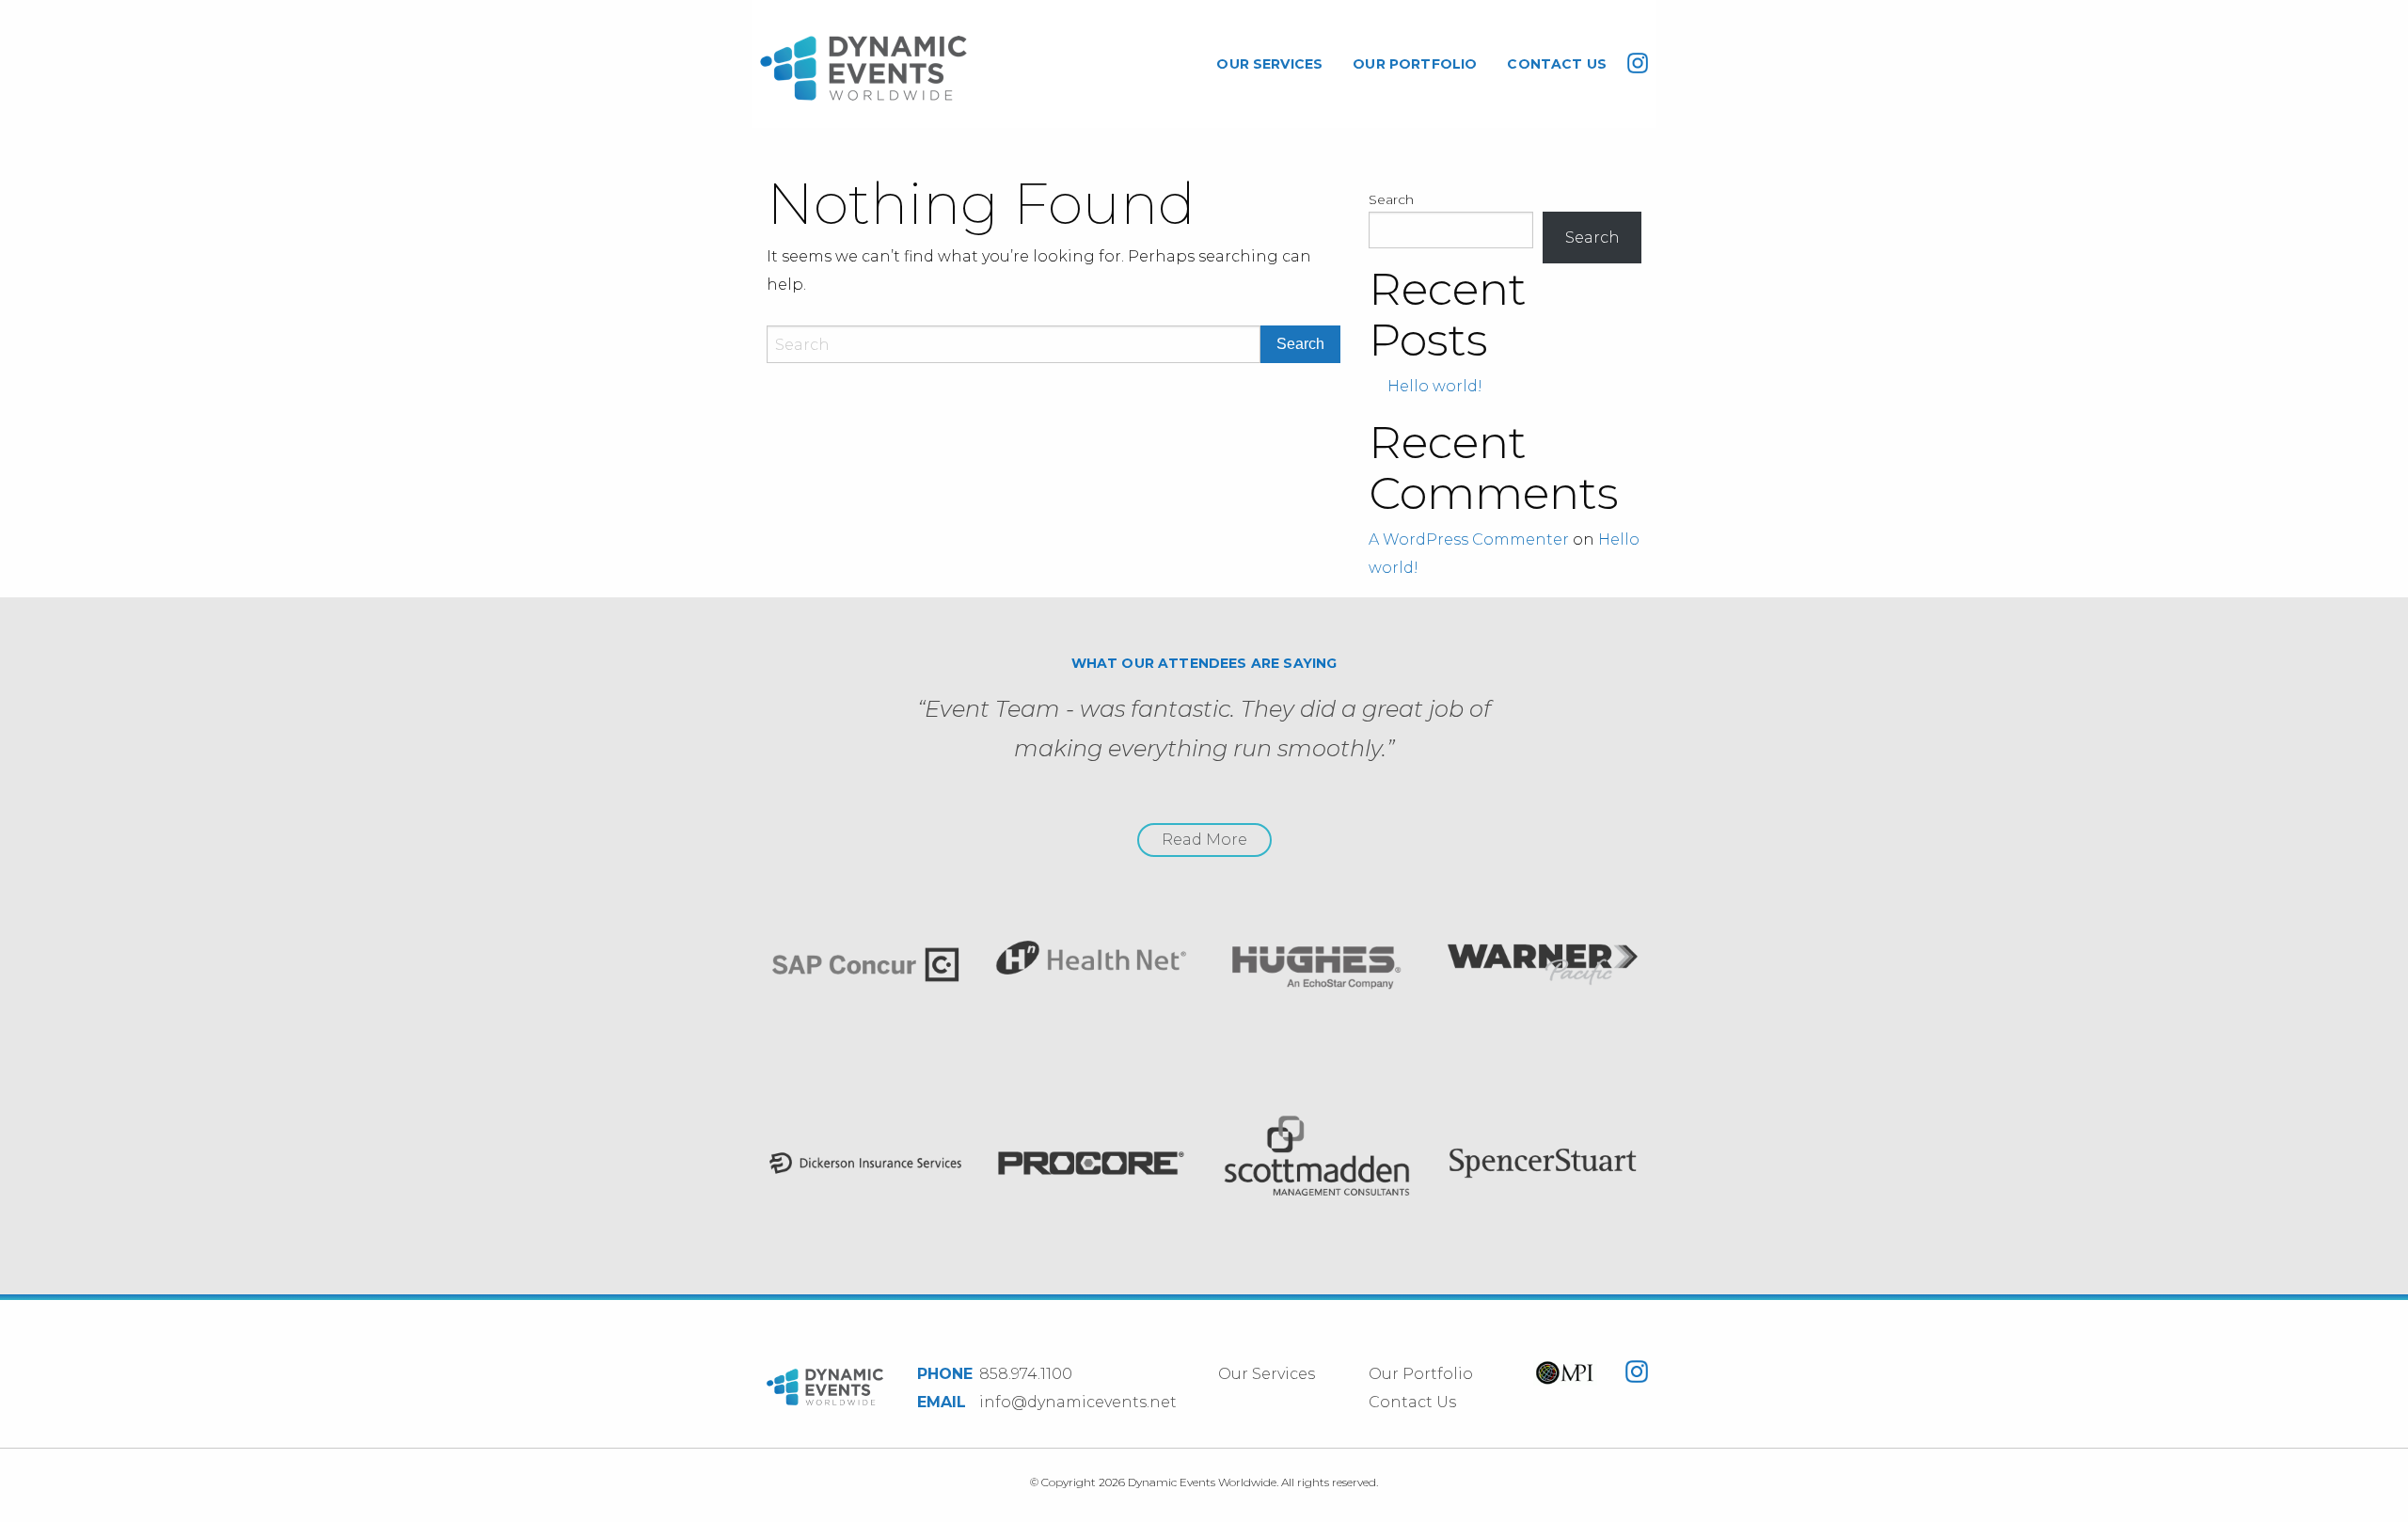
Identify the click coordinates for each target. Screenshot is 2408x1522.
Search (1391, 199)
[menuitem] (1269, 64)
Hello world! (1435, 386)
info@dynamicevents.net (1078, 1402)
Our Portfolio (1415, 64)
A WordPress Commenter (1469, 539)
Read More (1204, 840)
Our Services (1269, 64)
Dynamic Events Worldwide (863, 68)
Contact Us (1557, 64)
